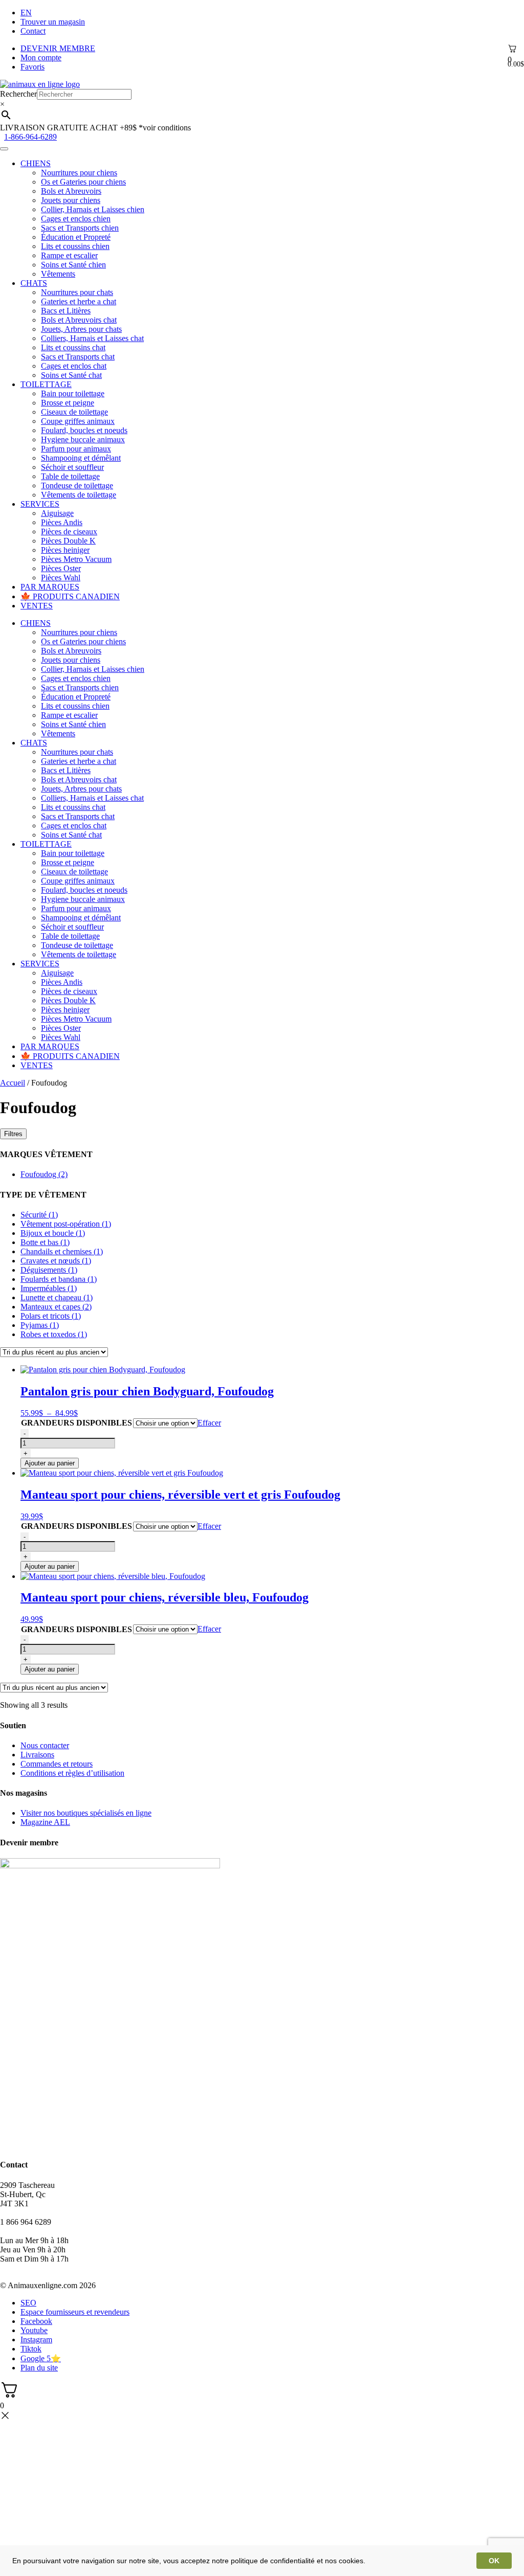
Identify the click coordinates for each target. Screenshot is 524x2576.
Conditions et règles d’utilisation (72, 1773)
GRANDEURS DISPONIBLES (77, 1423)
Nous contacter (45, 1745)
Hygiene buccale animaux (83, 439)
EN (26, 13)
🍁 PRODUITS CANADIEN (70, 596)
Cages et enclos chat (74, 366)
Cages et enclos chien (76, 219)
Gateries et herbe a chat (79, 301)
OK (494, 2561)
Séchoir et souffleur (72, 467)
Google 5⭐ (41, 2358)
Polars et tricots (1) (51, 1316)
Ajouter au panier (50, 1463)
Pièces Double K (68, 541)
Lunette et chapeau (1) (57, 1297)
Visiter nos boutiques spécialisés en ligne (86, 1813)
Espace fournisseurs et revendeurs (75, 2312)
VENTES (37, 606)
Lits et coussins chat (73, 347)
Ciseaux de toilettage (74, 412)
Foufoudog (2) (44, 1174)
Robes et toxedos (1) (54, 1334)
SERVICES (40, 504)
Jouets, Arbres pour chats (81, 329)
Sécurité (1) (39, 1215)
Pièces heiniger (65, 550)
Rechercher (18, 94)
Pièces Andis (62, 522)
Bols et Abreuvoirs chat (79, 320)
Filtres (13, 1134)
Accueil (13, 1083)
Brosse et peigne (68, 403)
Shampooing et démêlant (81, 458)
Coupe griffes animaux (78, 421)
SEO (28, 2303)
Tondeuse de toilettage (77, 485)
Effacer (209, 1423)
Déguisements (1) (49, 1270)
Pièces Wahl (61, 578)
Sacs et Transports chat (78, 357)
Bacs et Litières (66, 311)
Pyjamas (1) (40, 1325)
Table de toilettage (70, 476)
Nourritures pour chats (77, 292)
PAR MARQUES (50, 587)
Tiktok (31, 2349)
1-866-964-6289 (30, 137)
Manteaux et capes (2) (56, 1307)
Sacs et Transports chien (80, 228)
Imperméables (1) (49, 1288)
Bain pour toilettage (73, 393)
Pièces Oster (61, 568)
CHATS (34, 283)
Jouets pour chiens (71, 200)
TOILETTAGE (46, 384)
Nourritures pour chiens (79, 173)
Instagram (36, 2340)
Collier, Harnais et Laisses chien (93, 209)
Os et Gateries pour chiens (83, 182)
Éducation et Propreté (76, 237)
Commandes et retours (57, 1764)
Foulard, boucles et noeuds (84, 430)
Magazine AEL (45, 1822)
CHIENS (36, 163)
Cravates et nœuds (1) (56, 1261)
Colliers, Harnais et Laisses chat (92, 338)
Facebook (36, 2321)
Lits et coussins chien (75, 246)
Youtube (34, 2330)
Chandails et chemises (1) (62, 1251)
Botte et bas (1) (45, 1242)
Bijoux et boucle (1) (53, 1233)
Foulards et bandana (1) (59, 1279)
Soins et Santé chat (71, 375)
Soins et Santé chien (73, 265)
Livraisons (37, 1755)
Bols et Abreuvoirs (71, 191)
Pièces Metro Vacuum (76, 559)
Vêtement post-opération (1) (66, 1224)
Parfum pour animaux (76, 449)
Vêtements (58, 274)
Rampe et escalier (69, 255)
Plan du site (39, 2368)
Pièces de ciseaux (69, 532)
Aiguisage (57, 513)
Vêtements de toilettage (79, 495)
